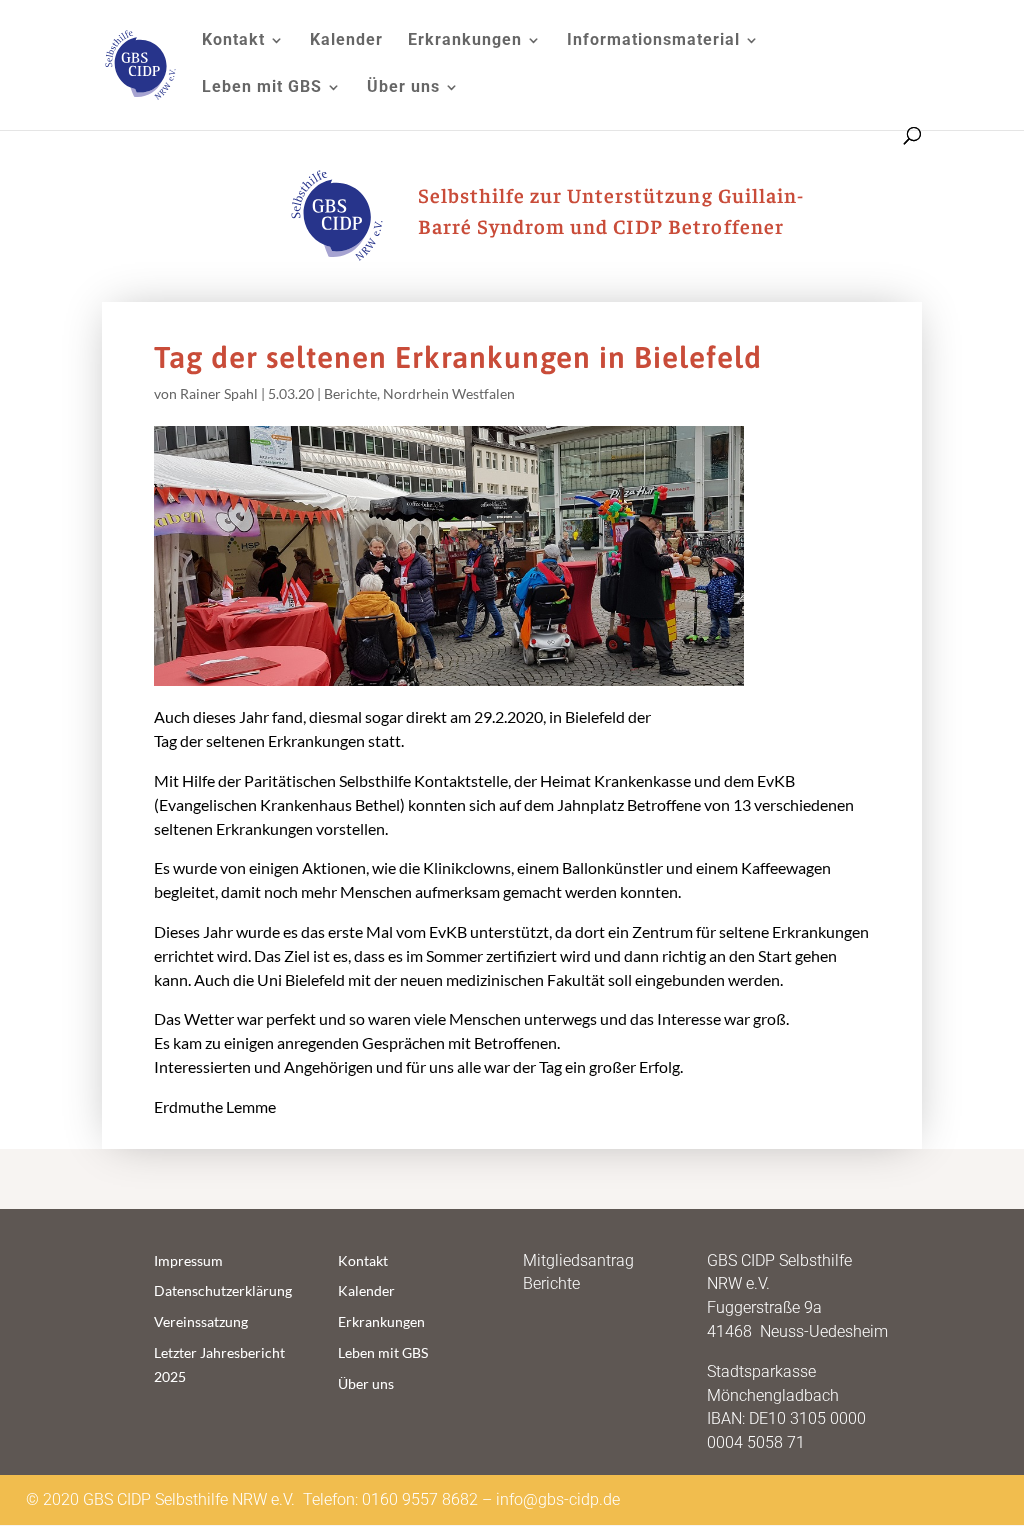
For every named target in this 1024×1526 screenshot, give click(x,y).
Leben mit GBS (262, 88)
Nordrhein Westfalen (449, 393)
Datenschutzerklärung (223, 1290)
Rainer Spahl (219, 393)
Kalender (346, 41)
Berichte (350, 393)
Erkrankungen (465, 41)
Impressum (188, 1260)
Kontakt (233, 41)
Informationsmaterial (653, 41)
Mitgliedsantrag (578, 1260)
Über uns (403, 88)
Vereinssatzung (201, 1321)
